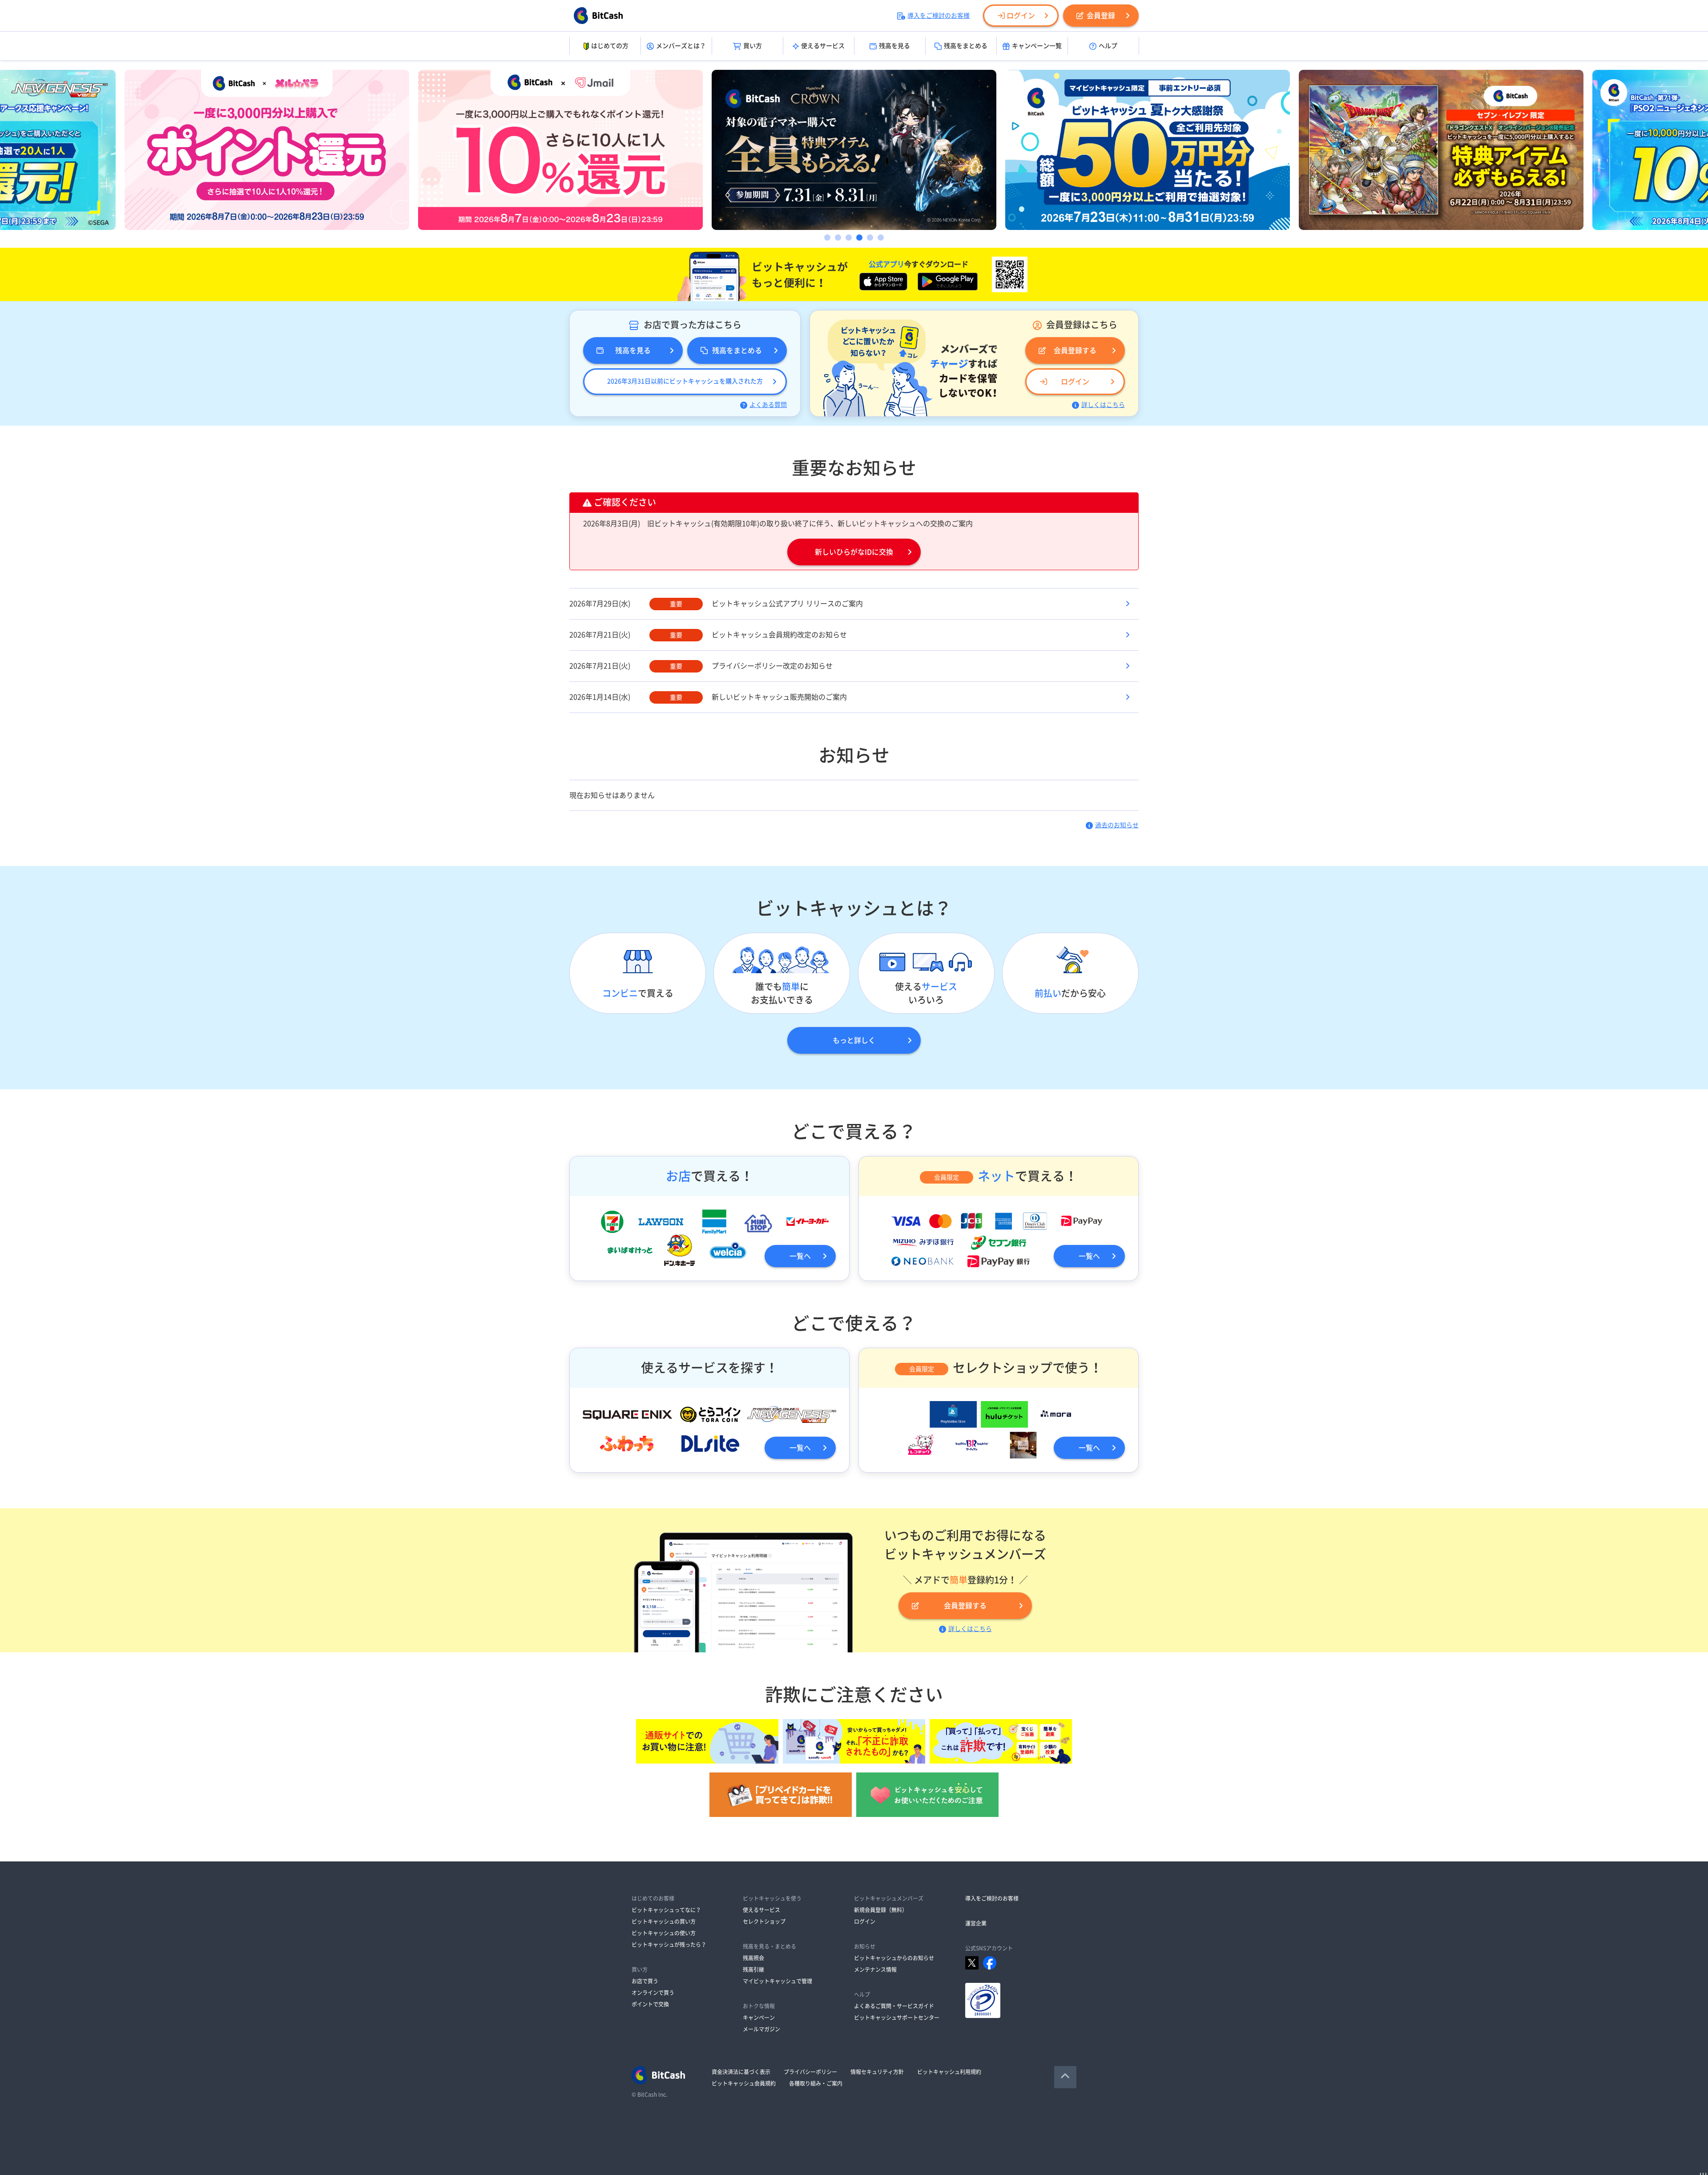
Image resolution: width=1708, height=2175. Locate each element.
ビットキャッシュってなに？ (666, 1910)
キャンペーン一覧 (1037, 46)
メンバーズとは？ (681, 46)
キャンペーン (759, 2018)
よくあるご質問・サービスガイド (894, 2006)
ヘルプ (1108, 46)
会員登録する (1075, 350)
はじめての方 (610, 46)
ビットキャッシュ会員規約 (744, 2083)
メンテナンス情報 (875, 1970)
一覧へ (800, 1256)
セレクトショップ (764, 1921)
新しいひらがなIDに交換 (854, 552)
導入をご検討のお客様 (939, 16)
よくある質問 (768, 405)
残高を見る (894, 46)
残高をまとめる (966, 46)
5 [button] (870, 238)
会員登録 (1101, 16)
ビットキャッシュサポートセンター (897, 2018)
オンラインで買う (653, 1993)
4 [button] (859, 238)
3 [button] (849, 238)
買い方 (753, 46)
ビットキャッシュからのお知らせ (894, 1958)
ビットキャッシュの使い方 (664, 1933)
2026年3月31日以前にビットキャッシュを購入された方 (685, 381)
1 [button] (827, 238)
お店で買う (645, 1981)
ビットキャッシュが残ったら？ (669, 1945)
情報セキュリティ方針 (877, 2072)
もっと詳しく (854, 1040)
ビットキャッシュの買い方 (664, 1921)
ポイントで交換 (650, 2004)
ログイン (1021, 16)
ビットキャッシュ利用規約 (949, 2072)
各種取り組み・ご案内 (816, 2083)
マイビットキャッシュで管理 (777, 1981)
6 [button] (881, 238)
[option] (267, 150)
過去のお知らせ (1117, 825)
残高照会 (753, 1958)
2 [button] (838, 238)
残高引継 (753, 1970)
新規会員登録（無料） (881, 1910)
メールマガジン (761, 2029)
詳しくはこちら (1103, 405)
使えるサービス (823, 46)
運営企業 (976, 1923)
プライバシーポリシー (810, 2072)
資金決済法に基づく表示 (741, 2072)
